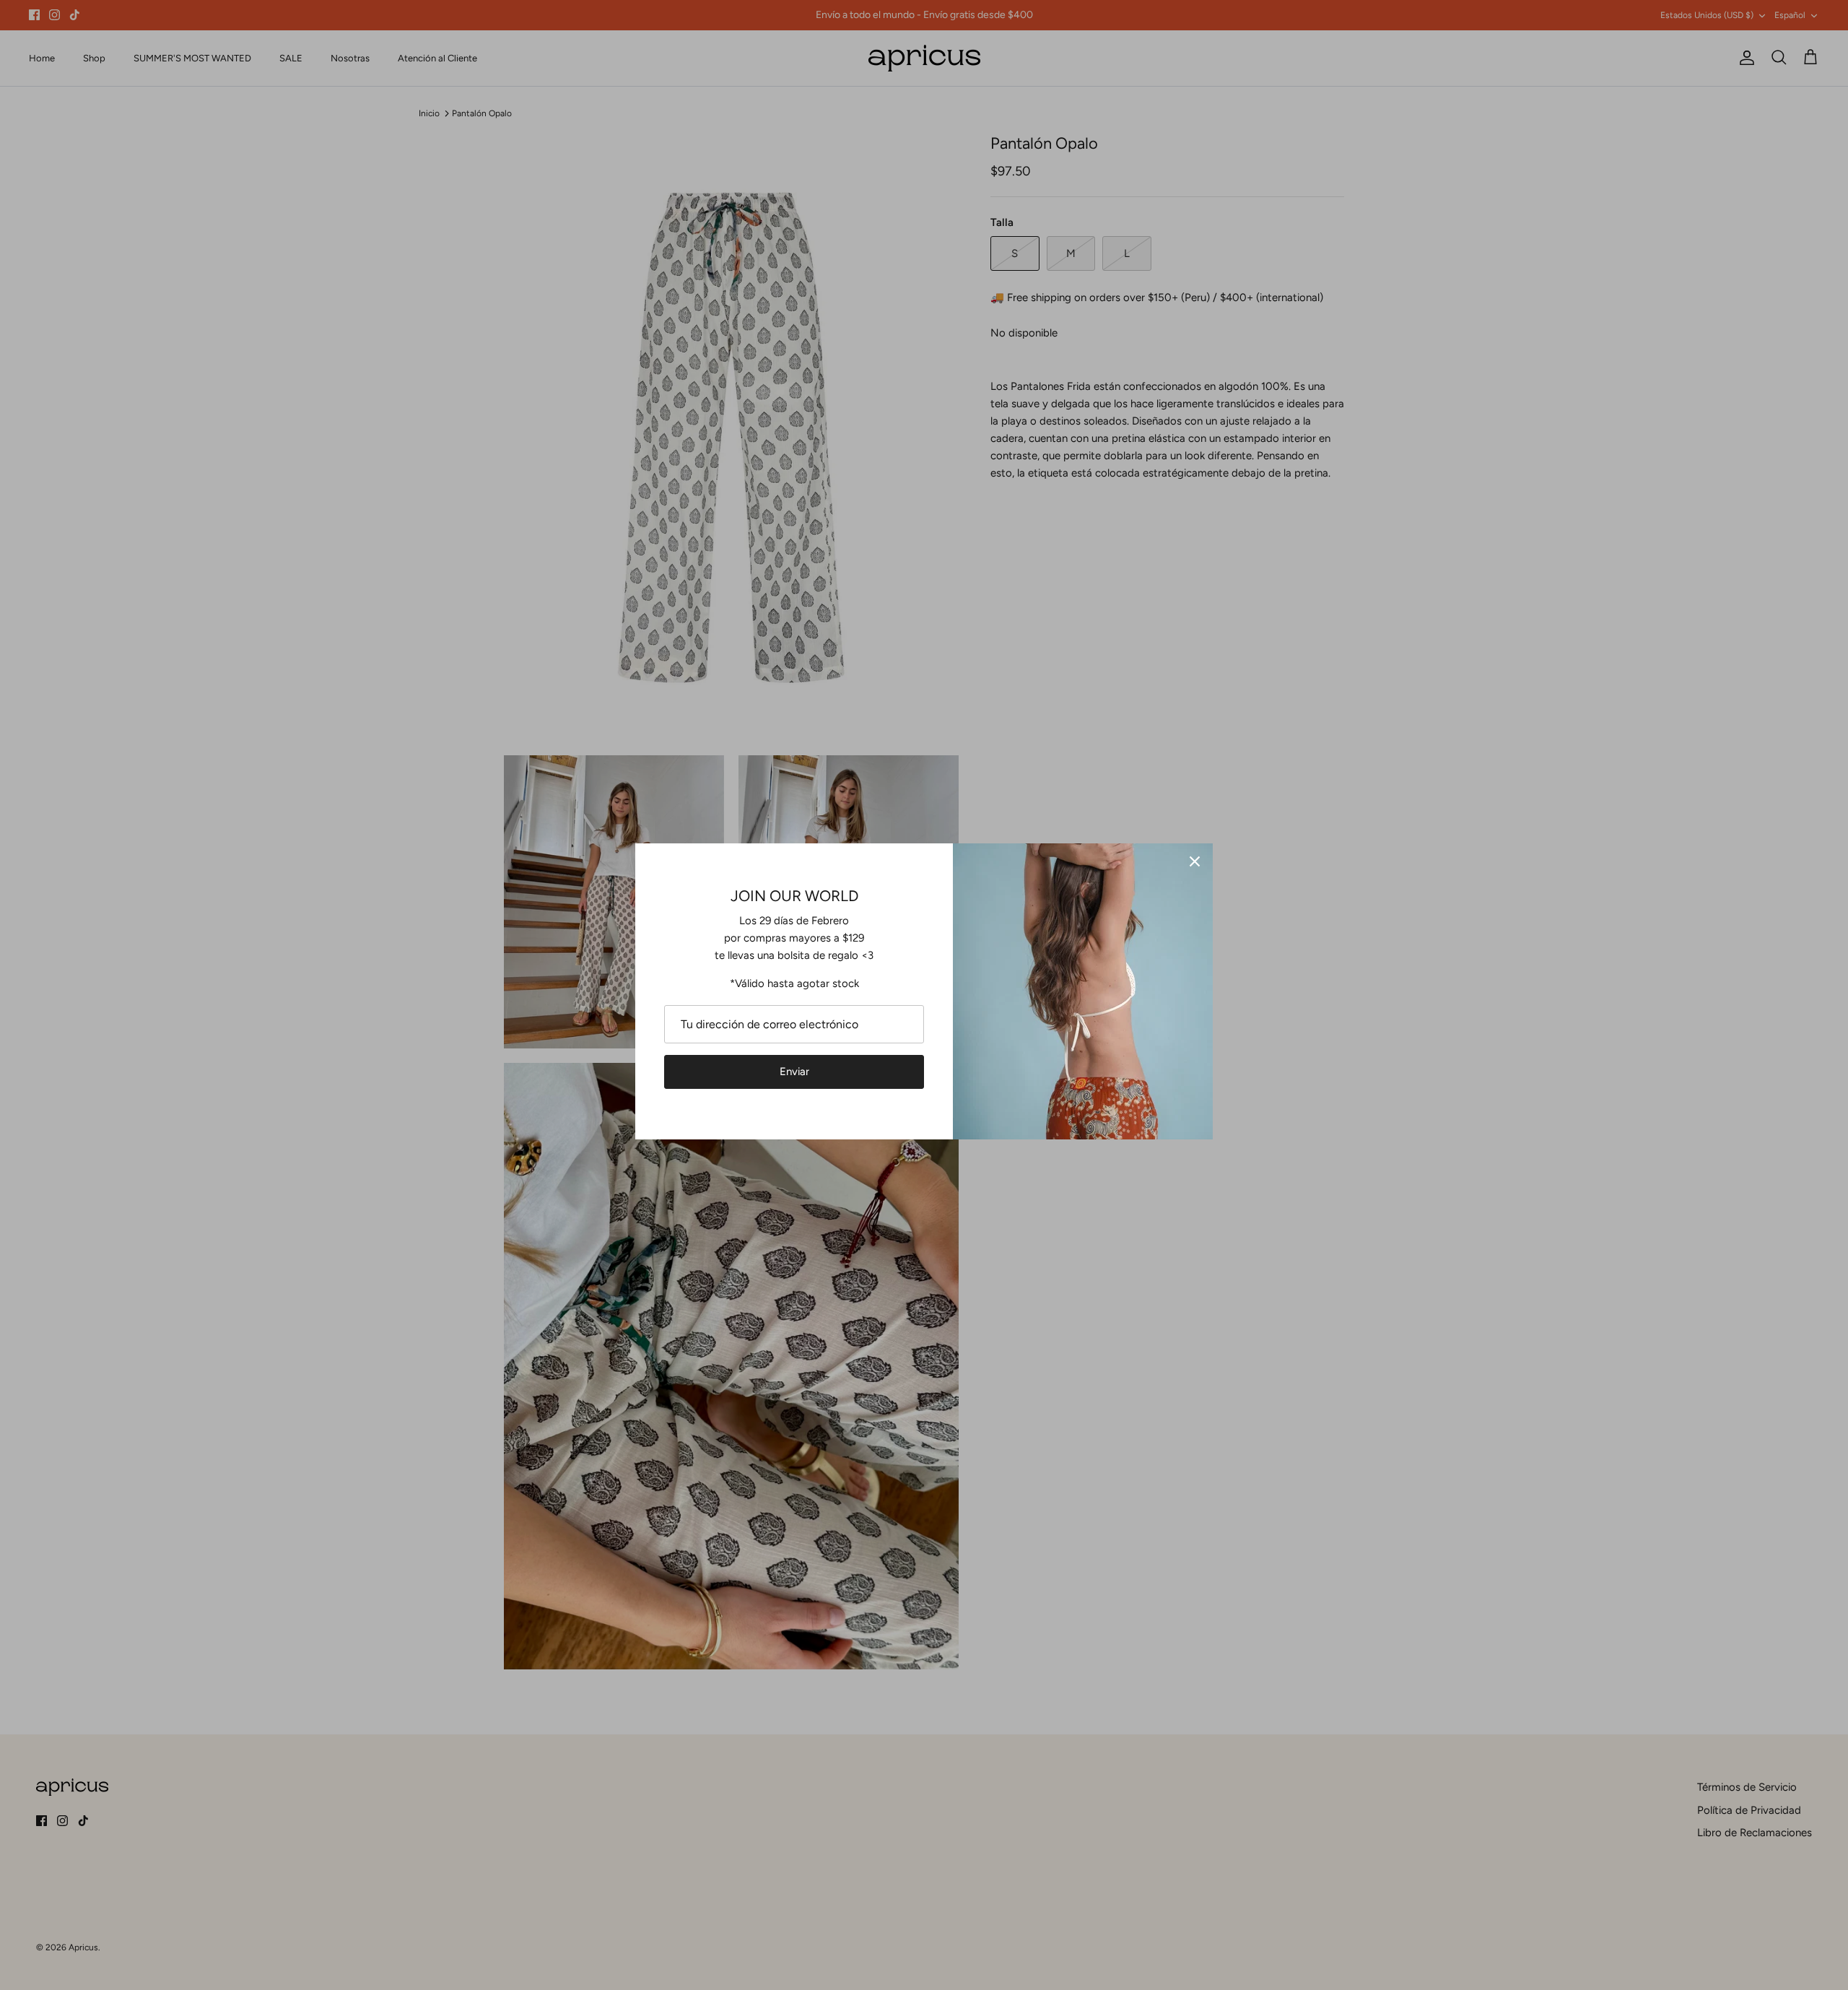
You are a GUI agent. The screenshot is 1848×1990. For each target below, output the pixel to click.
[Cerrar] (1195, 861)
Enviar (794, 1072)
